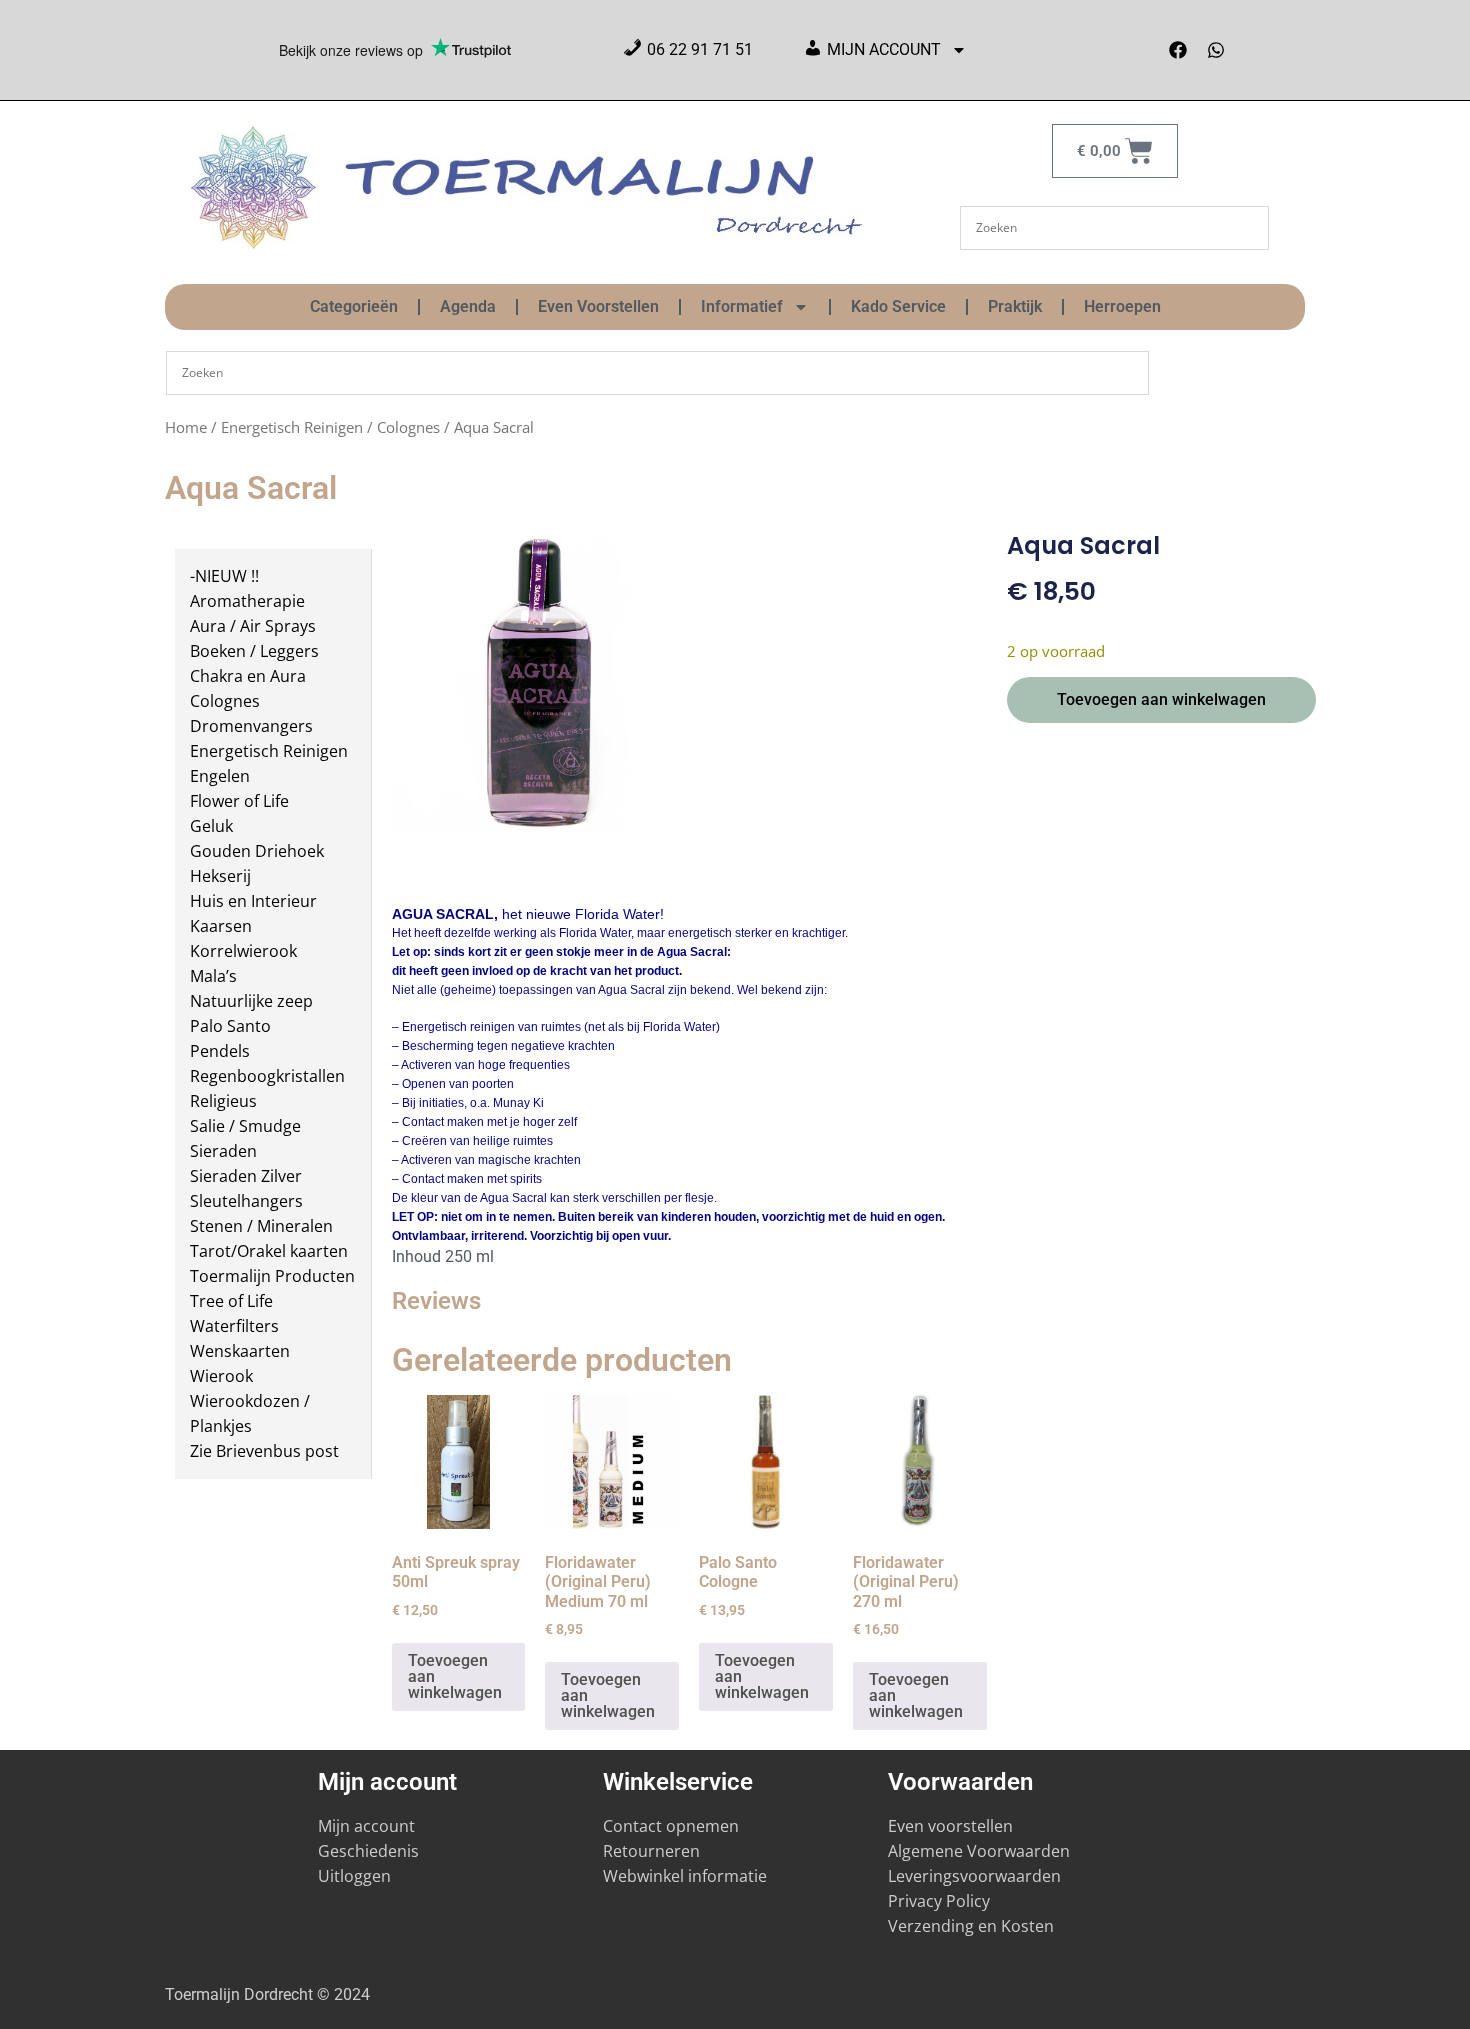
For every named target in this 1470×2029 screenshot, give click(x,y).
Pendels (220, 1051)
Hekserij (220, 876)
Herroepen (1122, 306)
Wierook (221, 1376)
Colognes (408, 427)
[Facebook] (1178, 50)
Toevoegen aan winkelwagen (1161, 699)
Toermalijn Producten (272, 1276)
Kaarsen (221, 926)
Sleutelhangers (246, 1201)
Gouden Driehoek (257, 851)
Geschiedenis (370, 1851)
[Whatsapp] (1216, 50)
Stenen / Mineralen (261, 1226)
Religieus (223, 1101)
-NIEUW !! (224, 576)
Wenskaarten (240, 1351)
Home (186, 427)
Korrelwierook (243, 951)
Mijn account (366, 1826)
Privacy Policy (939, 1901)
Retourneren (651, 1851)
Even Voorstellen (598, 306)
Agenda (468, 306)
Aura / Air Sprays (253, 626)
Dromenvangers (251, 726)
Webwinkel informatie (685, 1876)
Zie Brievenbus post (264, 1451)
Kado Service (898, 306)
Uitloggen (354, 1876)
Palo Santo (230, 1026)
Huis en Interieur (253, 901)
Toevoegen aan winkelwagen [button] (455, 1676)
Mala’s (213, 976)
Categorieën (354, 306)
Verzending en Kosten (971, 1926)
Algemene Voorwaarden (979, 1851)
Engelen (220, 776)
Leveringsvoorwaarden (974, 1876)
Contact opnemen (671, 1826)
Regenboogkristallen (267, 1076)
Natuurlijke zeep (251, 1001)
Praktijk (1015, 306)
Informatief (742, 306)
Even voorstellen (950, 1826)
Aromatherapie (247, 601)
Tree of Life (231, 1301)
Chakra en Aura (248, 676)
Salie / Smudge (245, 1126)
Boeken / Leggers (254, 651)
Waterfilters (234, 1326)
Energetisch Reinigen (292, 427)
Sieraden (223, 1151)
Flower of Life (239, 801)
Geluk (211, 826)
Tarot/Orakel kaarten (269, 1251)
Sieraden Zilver (246, 1176)
